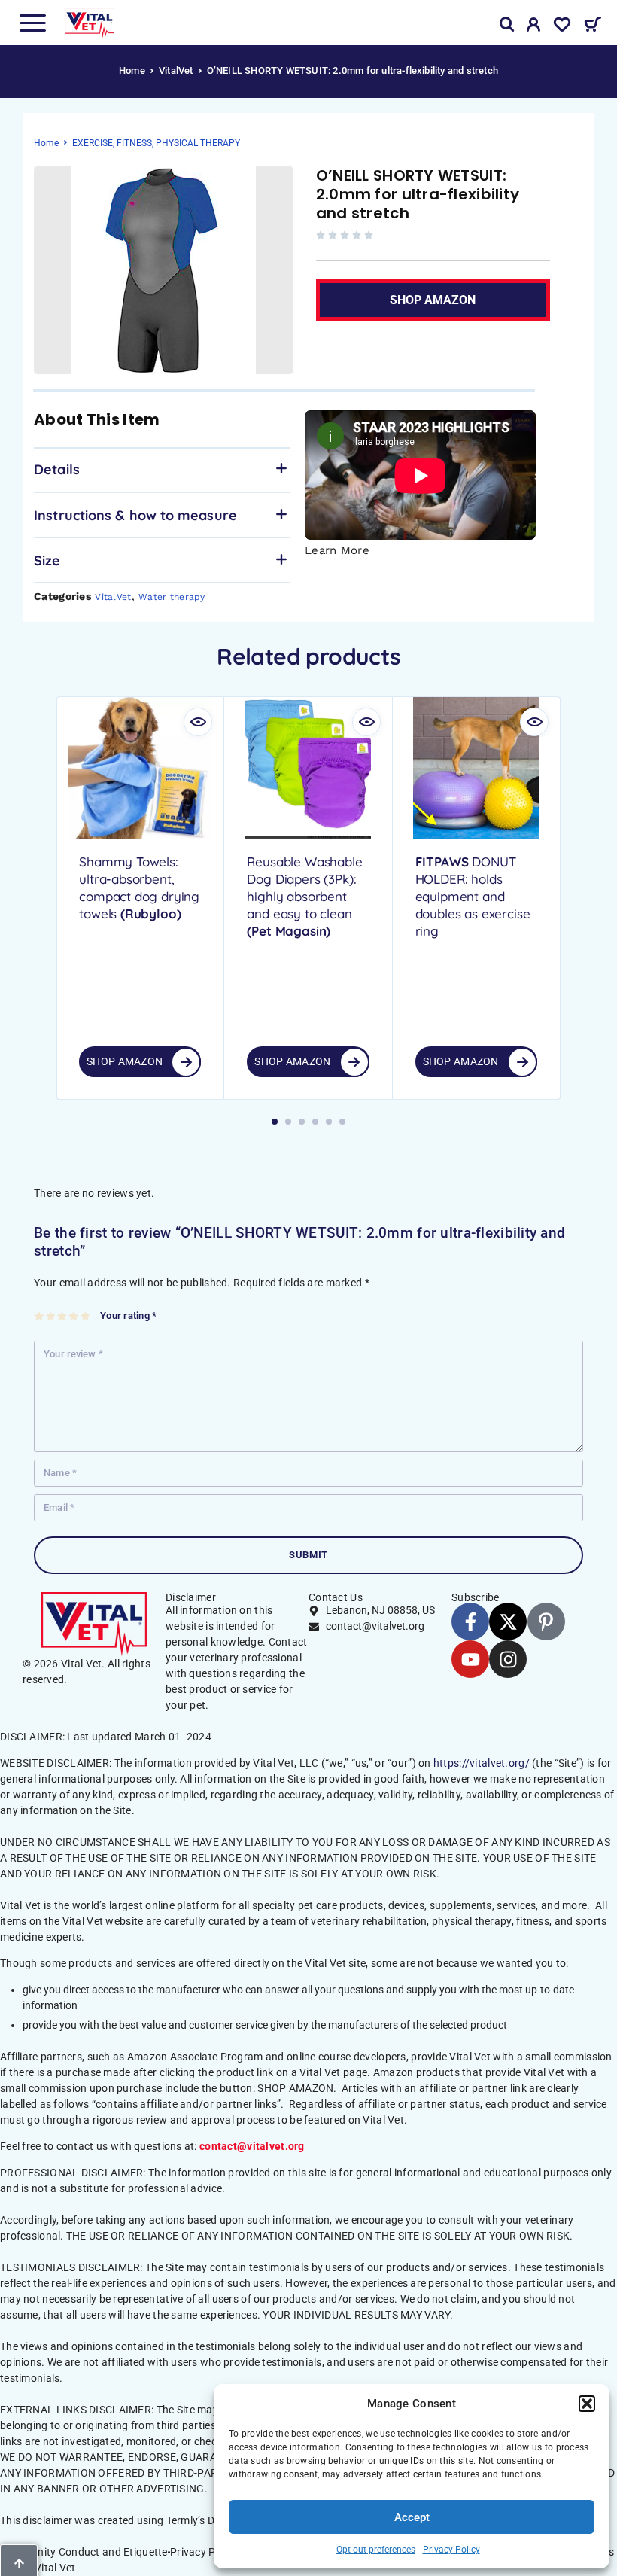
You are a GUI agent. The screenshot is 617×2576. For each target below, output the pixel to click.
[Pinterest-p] (546, 1621)
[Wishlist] (562, 27)
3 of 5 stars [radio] (63, 1316)
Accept (412, 2517)
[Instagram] (508, 1659)
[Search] (507, 24)
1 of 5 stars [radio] (40, 1316)
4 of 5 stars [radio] (74, 1316)
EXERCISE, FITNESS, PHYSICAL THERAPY (156, 143)
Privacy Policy (451, 2550)
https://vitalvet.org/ (482, 1763)
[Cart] (593, 26)
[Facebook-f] (470, 1621)
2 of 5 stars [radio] (52, 1316)
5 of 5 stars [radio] (86, 1316)
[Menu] (32, 23)
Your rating (128, 1315)
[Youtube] (470, 1659)
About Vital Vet (39, 2568)
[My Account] (534, 27)
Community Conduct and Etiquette (84, 2552)
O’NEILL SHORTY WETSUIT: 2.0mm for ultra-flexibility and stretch (418, 194)
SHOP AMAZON (433, 300)
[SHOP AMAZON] (186, 1062)
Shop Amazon (125, 1061)
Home (132, 70)
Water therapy (172, 597)
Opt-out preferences (376, 2550)
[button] (587, 2404)
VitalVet (176, 70)
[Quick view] (198, 722)
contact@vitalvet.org (252, 2146)
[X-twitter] (508, 1621)
